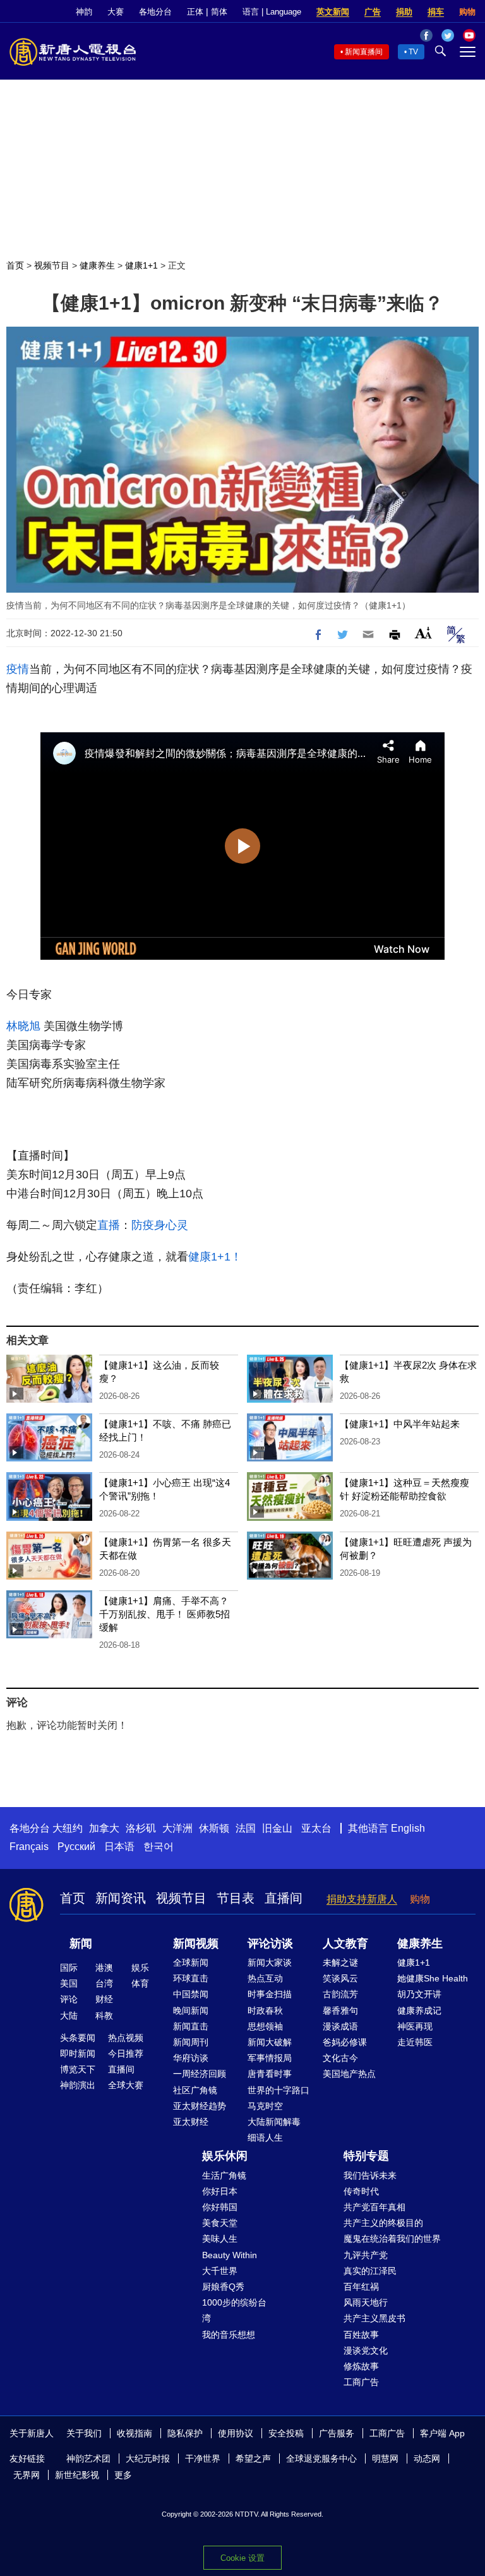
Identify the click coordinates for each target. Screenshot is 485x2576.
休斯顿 (214, 1828)
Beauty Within (230, 2255)
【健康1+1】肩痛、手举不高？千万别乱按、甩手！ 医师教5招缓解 (165, 1614)
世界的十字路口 (278, 2090)
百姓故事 (361, 2335)
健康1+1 (141, 265)
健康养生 (97, 265)
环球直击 (191, 1978)
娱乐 (140, 1968)
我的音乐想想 (229, 2335)
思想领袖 (265, 2026)
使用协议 (236, 2433)
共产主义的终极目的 (383, 2223)
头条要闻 (78, 2038)
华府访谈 (191, 2058)
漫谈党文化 (366, 2350)
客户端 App (442, 2433)
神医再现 (415, 2026)
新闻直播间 (364, 52)
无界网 (27, 2475)
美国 (69, 1983)
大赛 (116, 12)
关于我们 (84, 2433)
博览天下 (78, 2069)
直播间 (284, 1898)
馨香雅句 (340, 2011)
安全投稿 (286, 2433)
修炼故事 (361, 2366)
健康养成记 (419, 2011)
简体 (219, 12)
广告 (373, 12)
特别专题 (366, 2156)
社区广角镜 (195, 2090)
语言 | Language (272, 12)
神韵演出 (78, 2085)
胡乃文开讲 (419, 1994)
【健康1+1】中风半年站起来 (400, 1424)
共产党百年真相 (374, 2207)
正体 (195, 12)
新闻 (81, 1944)
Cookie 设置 (242, 2558)
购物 (467, 12)
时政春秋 (265, 2011)
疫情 (18, 669)
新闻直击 (191, 2026)
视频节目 (52, 265)
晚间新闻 (191, 2011)
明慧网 (385, 2458)
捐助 (404, 12)
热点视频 (126, 2038)
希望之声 (253, 2458)
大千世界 (220, 2271)
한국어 (159, 1847)
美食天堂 (220, 2223)
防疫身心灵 (160, 1225)
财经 (104, 1999)
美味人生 (220, 2239)
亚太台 (316, 1828)
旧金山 (277, 1828)
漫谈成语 (340, 2026)
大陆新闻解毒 (274, 2122)
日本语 (119, 1847)
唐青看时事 (270, 2074)
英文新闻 (333, 12)
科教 (104, 2016)
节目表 (236, 1898)
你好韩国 (220, 2207)
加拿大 (104, 1828)
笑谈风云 (340, 1978)
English (408, 1828)
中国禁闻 (191, 1994)
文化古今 (340, 2058)
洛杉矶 (141, 1828)
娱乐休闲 (225, 2156)
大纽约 (68, 1828)
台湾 (104, 1983)
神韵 (84, 12)
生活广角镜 (224, 2175)
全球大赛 (126, 2085)
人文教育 (345, 1944)
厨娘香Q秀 (223, 2287)
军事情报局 (270, 2058)
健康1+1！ (215, 1257)
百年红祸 (361, 2287)
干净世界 (203, 2458)
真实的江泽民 (370, 2271)
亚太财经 (191, 2122)
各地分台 (155, 12)
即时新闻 (78, 2053)
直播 (109, 1225)
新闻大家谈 (270, 1962)
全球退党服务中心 (321, 2458)
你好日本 (220, 2191)
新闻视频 (196, 1944)
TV (413, 52)
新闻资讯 (121, 1898)
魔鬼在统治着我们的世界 (392, 2239)
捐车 (436, 12)
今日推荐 (126, 2053)
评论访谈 (270, 1944)
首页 (15, 265)
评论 (69, 1999)
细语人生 (265, 2138)
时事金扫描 (270, 1994)
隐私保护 (185, 2433)
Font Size (423, 633)
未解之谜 (340, 1962)
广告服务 (337, 2433)
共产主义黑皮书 (374, 2318)
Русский (76, 1847)
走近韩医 (415, 2042)
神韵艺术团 (88, 2458)
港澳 (104, 1968)
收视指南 (135, 2433)
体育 (140, 1983)
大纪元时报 (148, 2458)
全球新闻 (191, 1962)
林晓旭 (23, 1026)
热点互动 (265, 1978)
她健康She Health (433, 1978)
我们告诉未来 (370, 2175)
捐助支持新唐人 (362, 1899)
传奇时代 (361, 2191)
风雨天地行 (366, 2302)
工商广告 (361, 2382)
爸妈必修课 (345, 2042)
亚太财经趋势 (200, 2106)
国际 (69, 1968)
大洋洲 (177, 1828)
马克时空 (265, 2106)
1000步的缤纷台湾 (234, 2310)
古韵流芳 (340, 1994)
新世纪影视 (77, 2475)
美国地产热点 (349, 2074)
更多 (123, 2475)
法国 (246, 1828)
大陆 (69, 2016)
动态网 (427, 2458)
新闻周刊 (191, 2042)
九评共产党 (366, 2255)
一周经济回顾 (200, 2074)
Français (29, 1847)
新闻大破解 (270, 2042)
